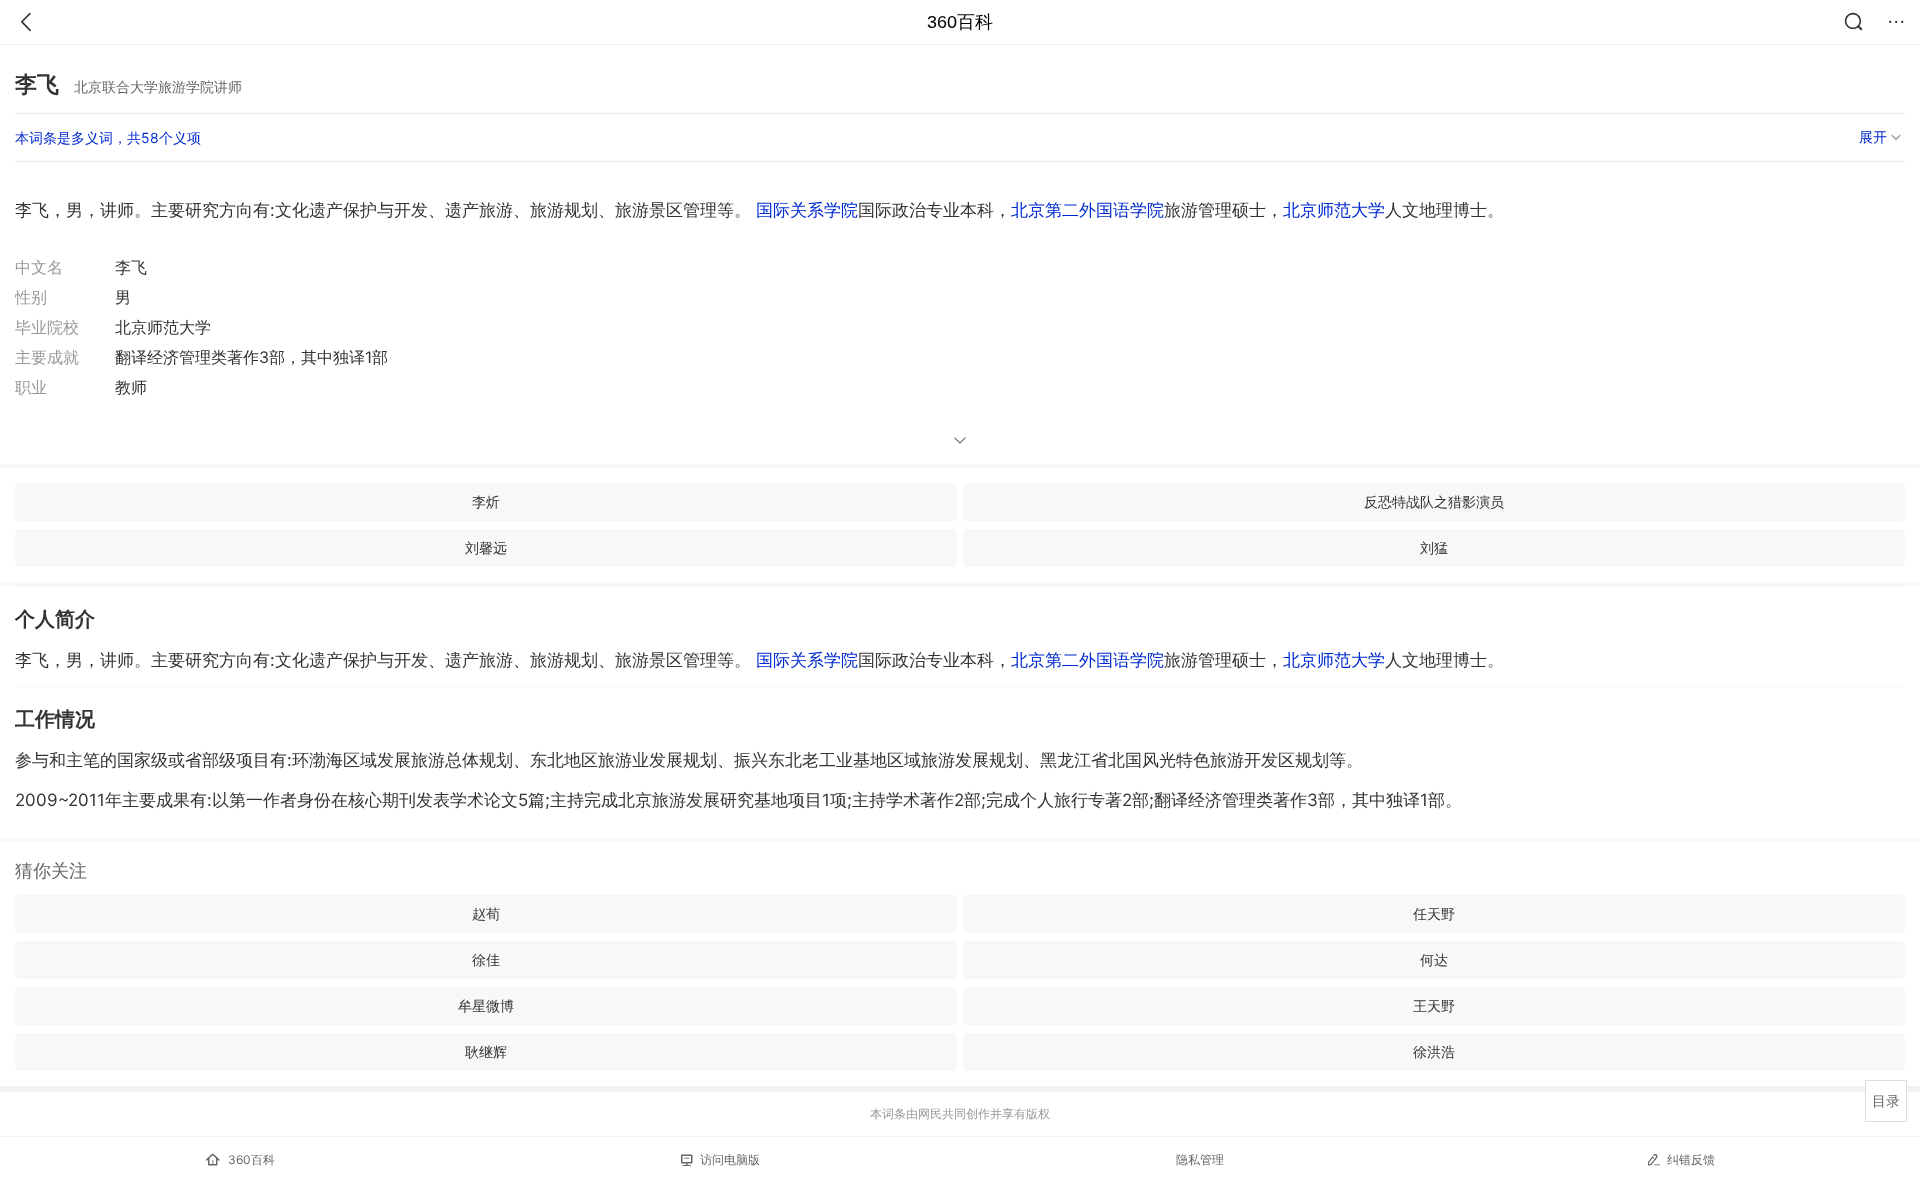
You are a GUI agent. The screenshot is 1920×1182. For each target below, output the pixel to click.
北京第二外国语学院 (1087, 210)
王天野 (1434, 1005)
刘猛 (1434, 547)
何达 (1434, 959)
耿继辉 (486, 1051)
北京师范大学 (1334, 210)
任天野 (1434, 913)
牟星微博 (486, 1005)
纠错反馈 (1691, 1159)
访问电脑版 (730, 1159)
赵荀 (486, 913)
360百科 (960, 22)
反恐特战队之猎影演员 (1434, 501)
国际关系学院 (807, 210)
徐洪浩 (1434, 1051)
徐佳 (486, 959)
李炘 (486, 501)
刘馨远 (486, 547)
